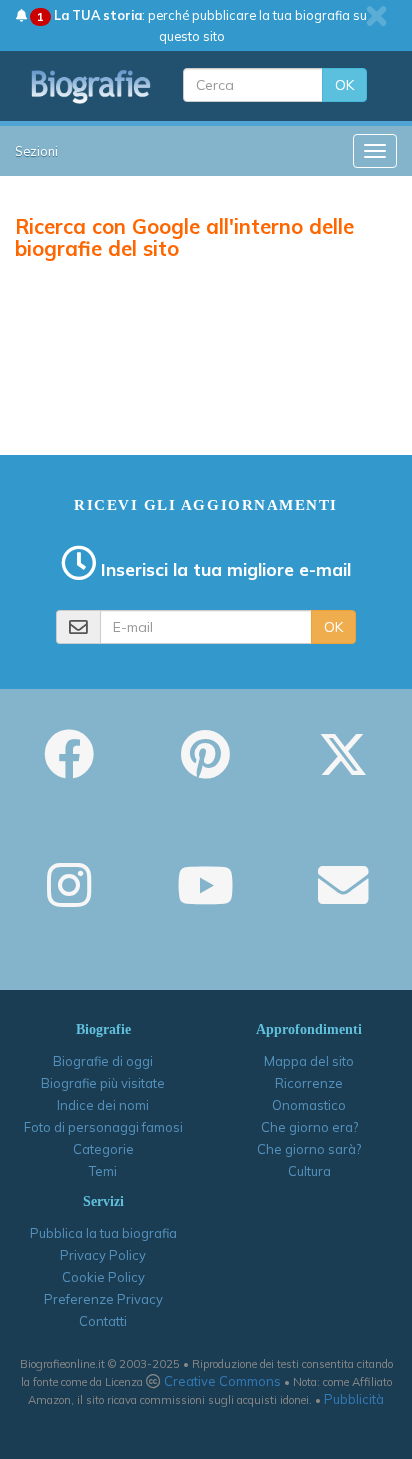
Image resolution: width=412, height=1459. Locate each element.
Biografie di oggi (103, 1061)
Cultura (309, 1171)
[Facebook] (69, 768)
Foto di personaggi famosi (103, 1127)
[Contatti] (343, 899)
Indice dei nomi (103, 1105)
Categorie (103, 1149)
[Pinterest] (205, 768)
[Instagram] (69, 899)
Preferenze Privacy (103, 1299)
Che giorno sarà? (309, 1149)
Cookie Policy (103, 1277)
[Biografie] (91, 86)
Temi (103, 1171)
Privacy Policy (103, 1255)
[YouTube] (205, 899)
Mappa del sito (309, 1061)
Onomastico (309, 1105)
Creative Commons (222, 1381)
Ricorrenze (309, 1083)
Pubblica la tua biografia (103, 1233)
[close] (376, 16)
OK (344, 85)
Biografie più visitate (103, 1083)
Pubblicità (354, 1399)
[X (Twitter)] (343, 768)
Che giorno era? (309, 1127)
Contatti (103, 1321)
